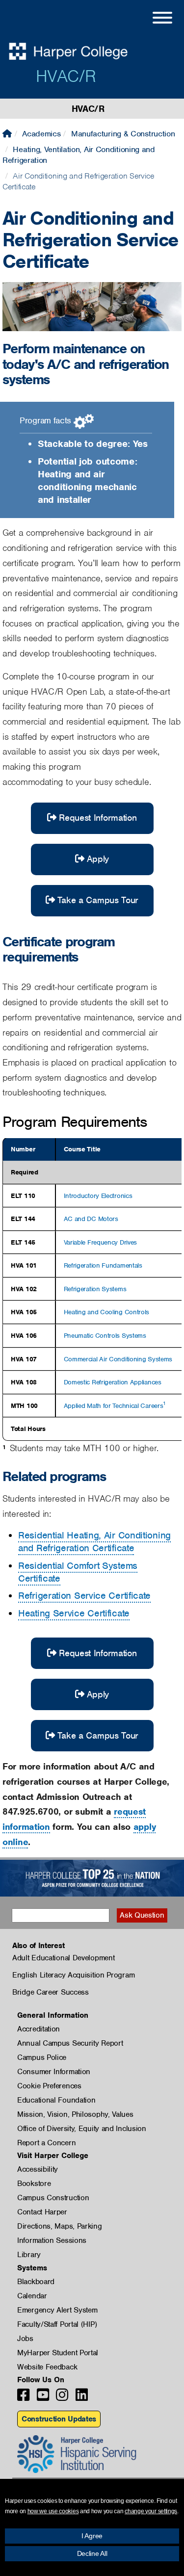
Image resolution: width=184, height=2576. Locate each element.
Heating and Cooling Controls (107, 1312)
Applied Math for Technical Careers (114, 1406)
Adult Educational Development (63, 1958)
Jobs (25, 2339)
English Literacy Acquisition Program (73, 1975)
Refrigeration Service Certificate (84, 1596)
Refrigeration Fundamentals (103, 1265)
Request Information (98, 818)
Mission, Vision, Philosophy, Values (75, 2114)
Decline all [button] (92, 2553)
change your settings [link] (151, 2511)
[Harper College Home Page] (7, 134)
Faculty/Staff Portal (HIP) (57, 2324)
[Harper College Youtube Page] (43, 2398)
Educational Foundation (56, 2100)
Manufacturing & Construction (123, 134)
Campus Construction (53, 2198)
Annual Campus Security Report (70, 2043)
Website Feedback (47, 2367)
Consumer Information (54, 2072)
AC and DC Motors (91, 1219)
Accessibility (38, 2169)
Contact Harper (42, 2212)
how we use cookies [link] (53, 2511)
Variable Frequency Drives (101, 1242)
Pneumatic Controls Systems (105, 1336)
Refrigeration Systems (95, 1289)
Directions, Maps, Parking (60, 2226)
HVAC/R (66, 76)
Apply (98, 859)
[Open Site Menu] (153, 19)
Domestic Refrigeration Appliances (113, 1382)
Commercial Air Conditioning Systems (118, 1359)
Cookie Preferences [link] (49, 2086)
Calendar (32, 2296)
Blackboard (36, 2282)
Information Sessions (52, 2240)
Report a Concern (46, 2143)
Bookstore (34, 2184)
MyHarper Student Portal (58, 2353)
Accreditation (39, 2029)
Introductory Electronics (98, 1196)
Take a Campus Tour (98, 900)
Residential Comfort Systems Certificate (78, 1572)
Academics (41, 134)
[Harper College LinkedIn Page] (82, 2398)
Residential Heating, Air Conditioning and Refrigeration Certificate (94, 1542)
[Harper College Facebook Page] (23, 2398)
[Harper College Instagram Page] (62, 2398)
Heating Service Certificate (74, 1613)
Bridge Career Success (51, 1992)
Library (29, 2255)
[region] (92, 1289)
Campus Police (42, 2057)
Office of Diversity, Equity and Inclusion (82, 2129)
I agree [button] (92, 2536)
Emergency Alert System (57, 2310)
